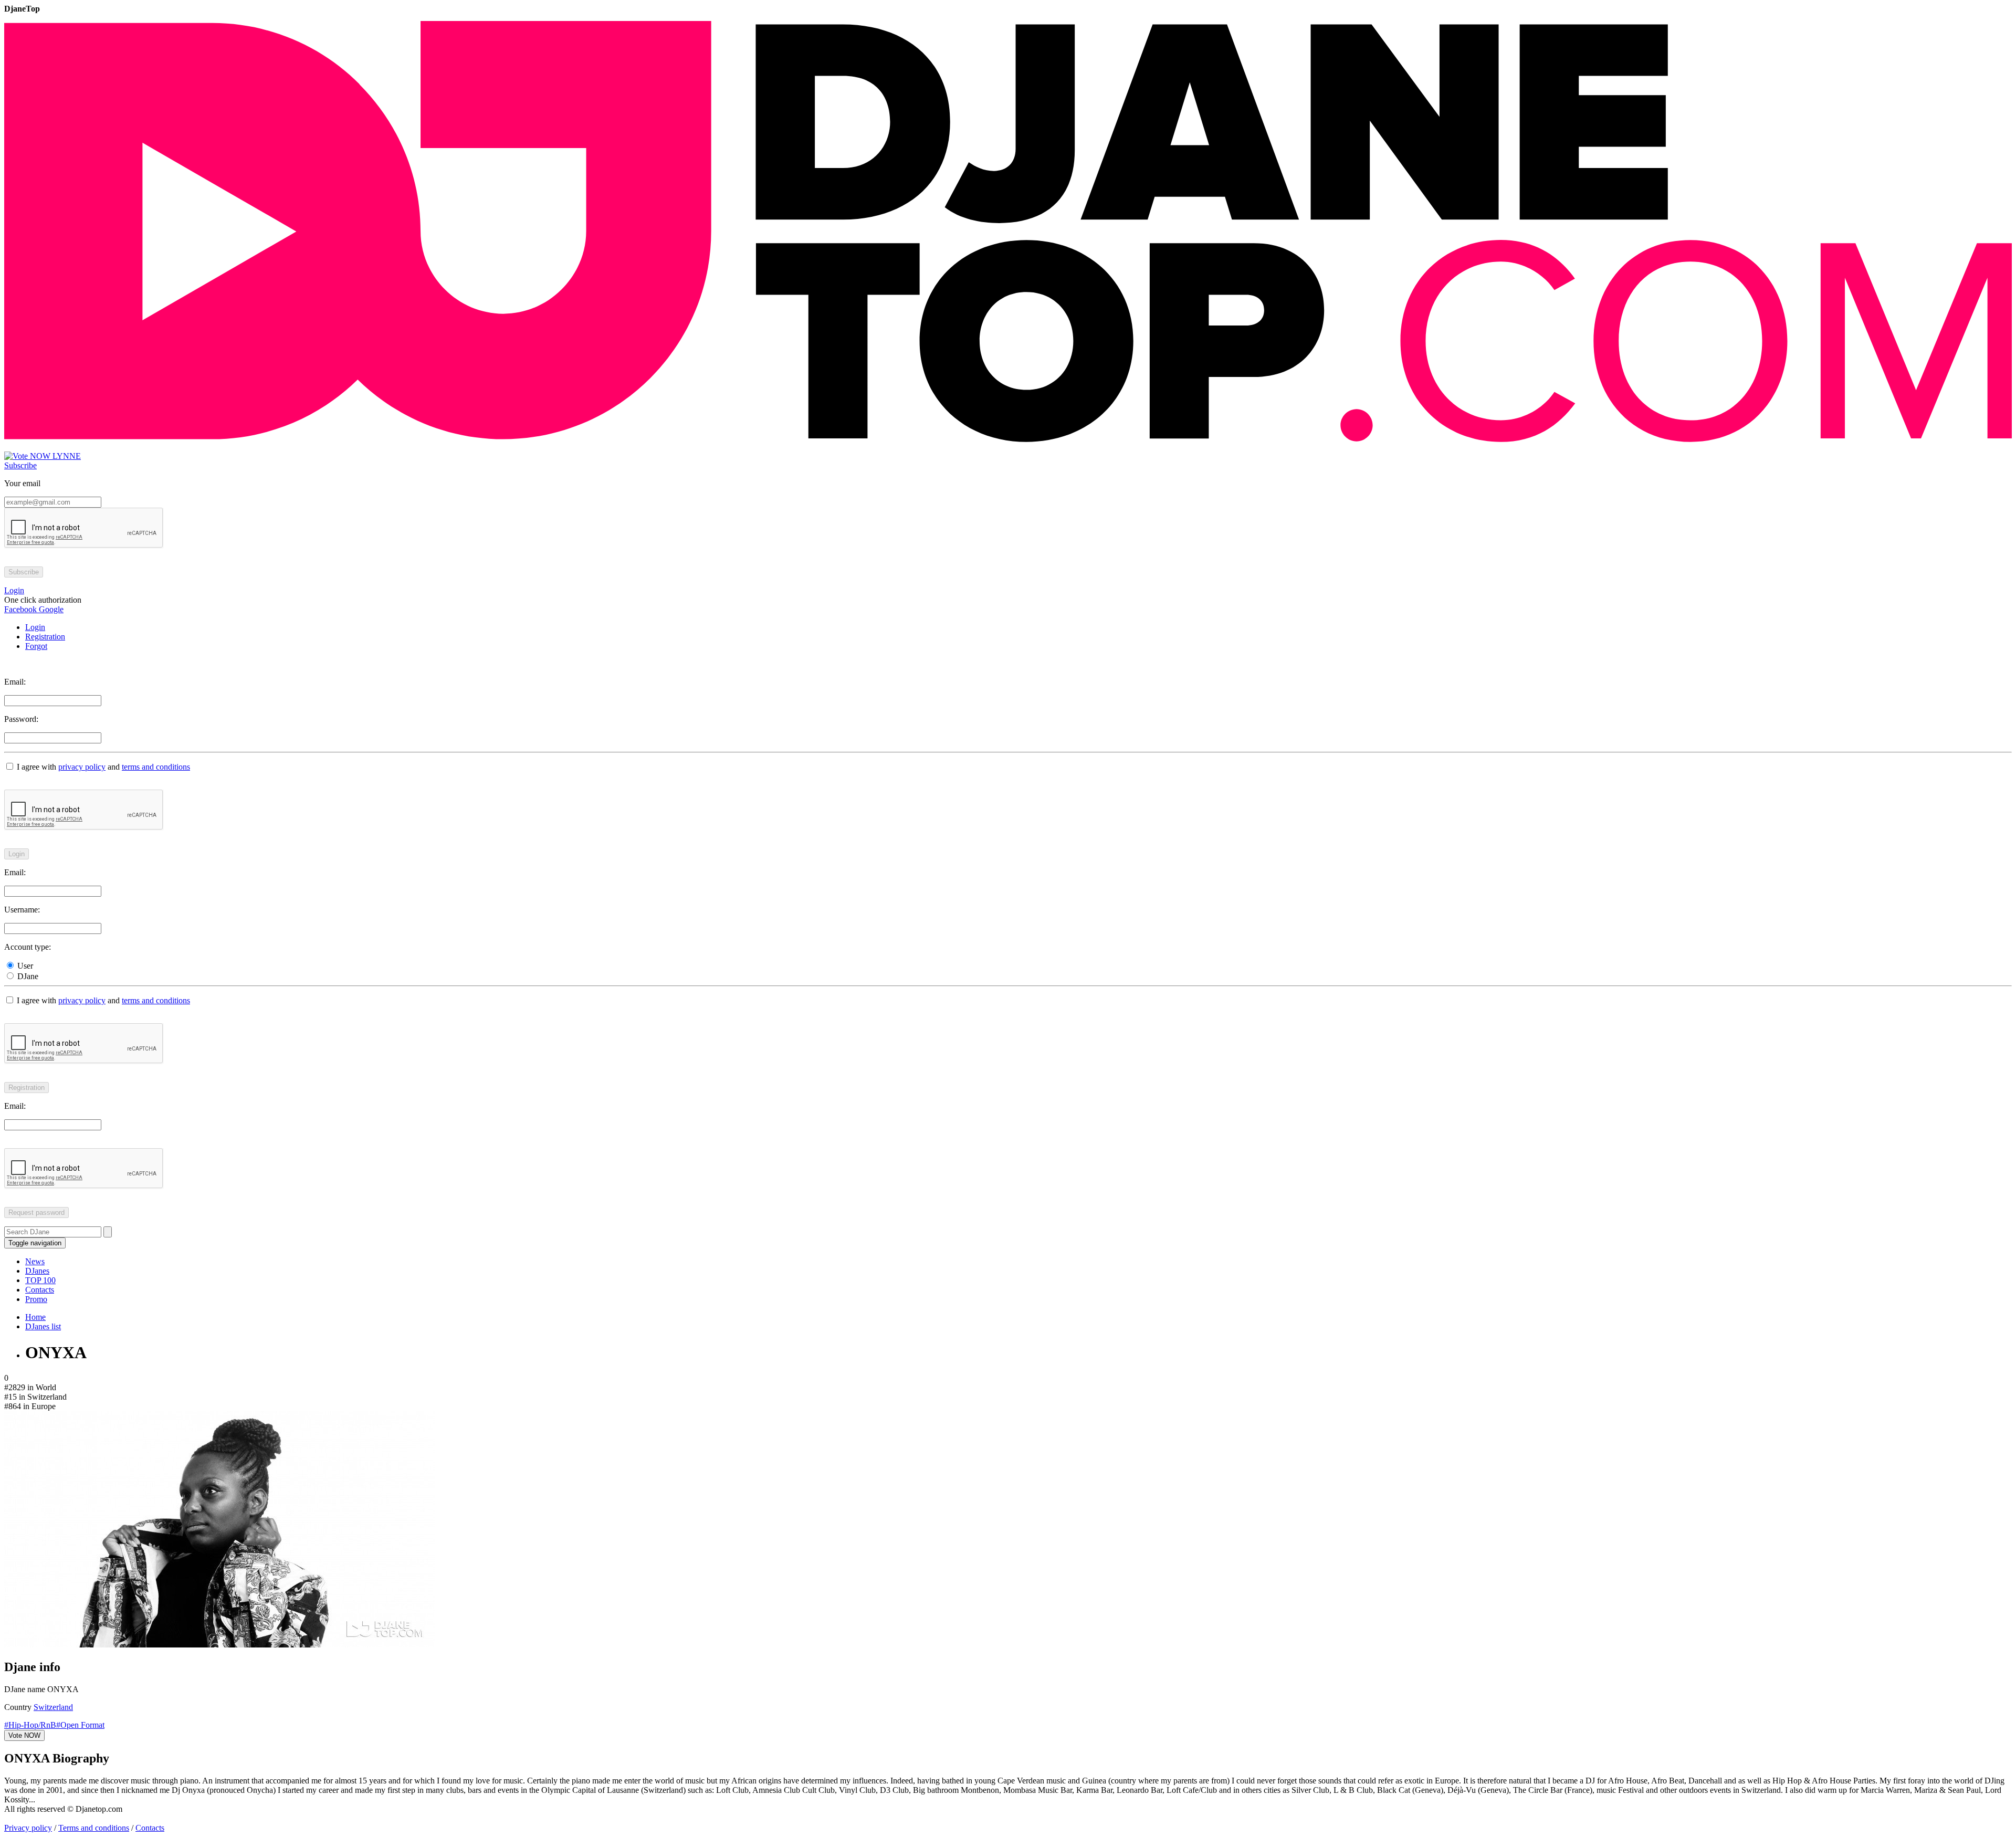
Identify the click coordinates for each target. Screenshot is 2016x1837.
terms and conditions (156, 767)
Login (35, 627)
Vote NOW (24, 1735)
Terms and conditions (94, 1828)
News (35, 1261)
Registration (45, 637)
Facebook (20, 609)
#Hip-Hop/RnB (30, 1725)
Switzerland (53, 1707)
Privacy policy (28, 1828)
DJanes (37, 1271)
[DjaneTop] (1008, 447)
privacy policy (82, 767)
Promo (36, 1299)
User (24, 966)
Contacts (40, 1290)
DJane (27, 976)
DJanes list (43, 1326)
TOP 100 (40, 1280)
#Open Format (80, 1725)
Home (35, 1317)
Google (50, 609)
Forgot (36, 646)
